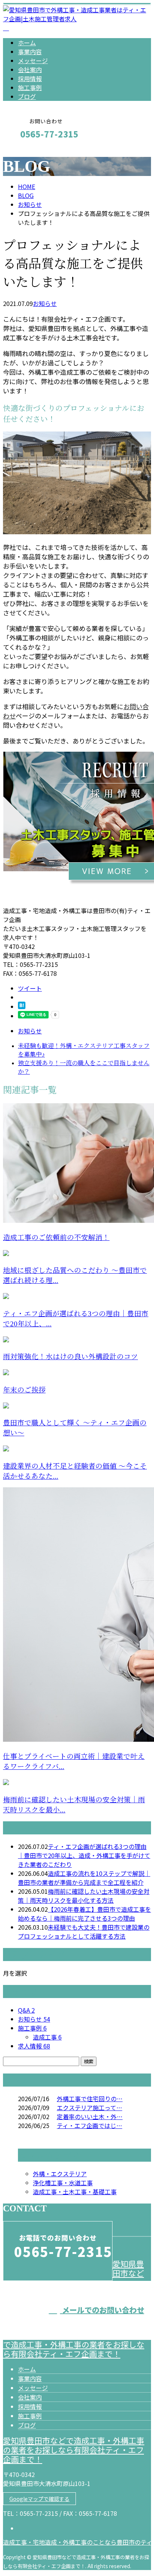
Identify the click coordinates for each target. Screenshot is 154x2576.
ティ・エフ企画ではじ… (90, 2125)
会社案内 (30, 69)
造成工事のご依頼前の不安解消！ (56, 1238)
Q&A (26, 2010)
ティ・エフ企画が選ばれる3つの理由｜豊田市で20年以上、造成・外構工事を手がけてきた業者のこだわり (84, 1855)
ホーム (27, 43)
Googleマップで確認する (39, 2499)
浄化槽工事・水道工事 (63, 2183)
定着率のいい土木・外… (90, 2116)
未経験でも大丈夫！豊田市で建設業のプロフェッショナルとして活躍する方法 (84, 1932)
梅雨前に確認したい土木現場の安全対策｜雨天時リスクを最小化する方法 (84, 1896)
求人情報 (34, 2046)
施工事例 (30, 87)
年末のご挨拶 (24, 1390)
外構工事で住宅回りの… (90, 2099)
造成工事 (47, 2037)
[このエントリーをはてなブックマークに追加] (22, 1006)
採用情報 (30, 78)
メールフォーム (29, 150)
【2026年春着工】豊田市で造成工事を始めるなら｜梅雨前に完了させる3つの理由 (84, 1914)
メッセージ (33, 61)
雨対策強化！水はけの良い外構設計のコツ (70, 1357)
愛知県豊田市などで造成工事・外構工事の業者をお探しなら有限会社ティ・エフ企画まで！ (74, 2450)
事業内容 (30, 52)
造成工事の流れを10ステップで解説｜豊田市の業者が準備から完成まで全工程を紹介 (84, 1878)
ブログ (27, 96)
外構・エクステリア (60, 2174)
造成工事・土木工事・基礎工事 (75, 2192)
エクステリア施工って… (90, 2108)
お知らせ (45, 303)
